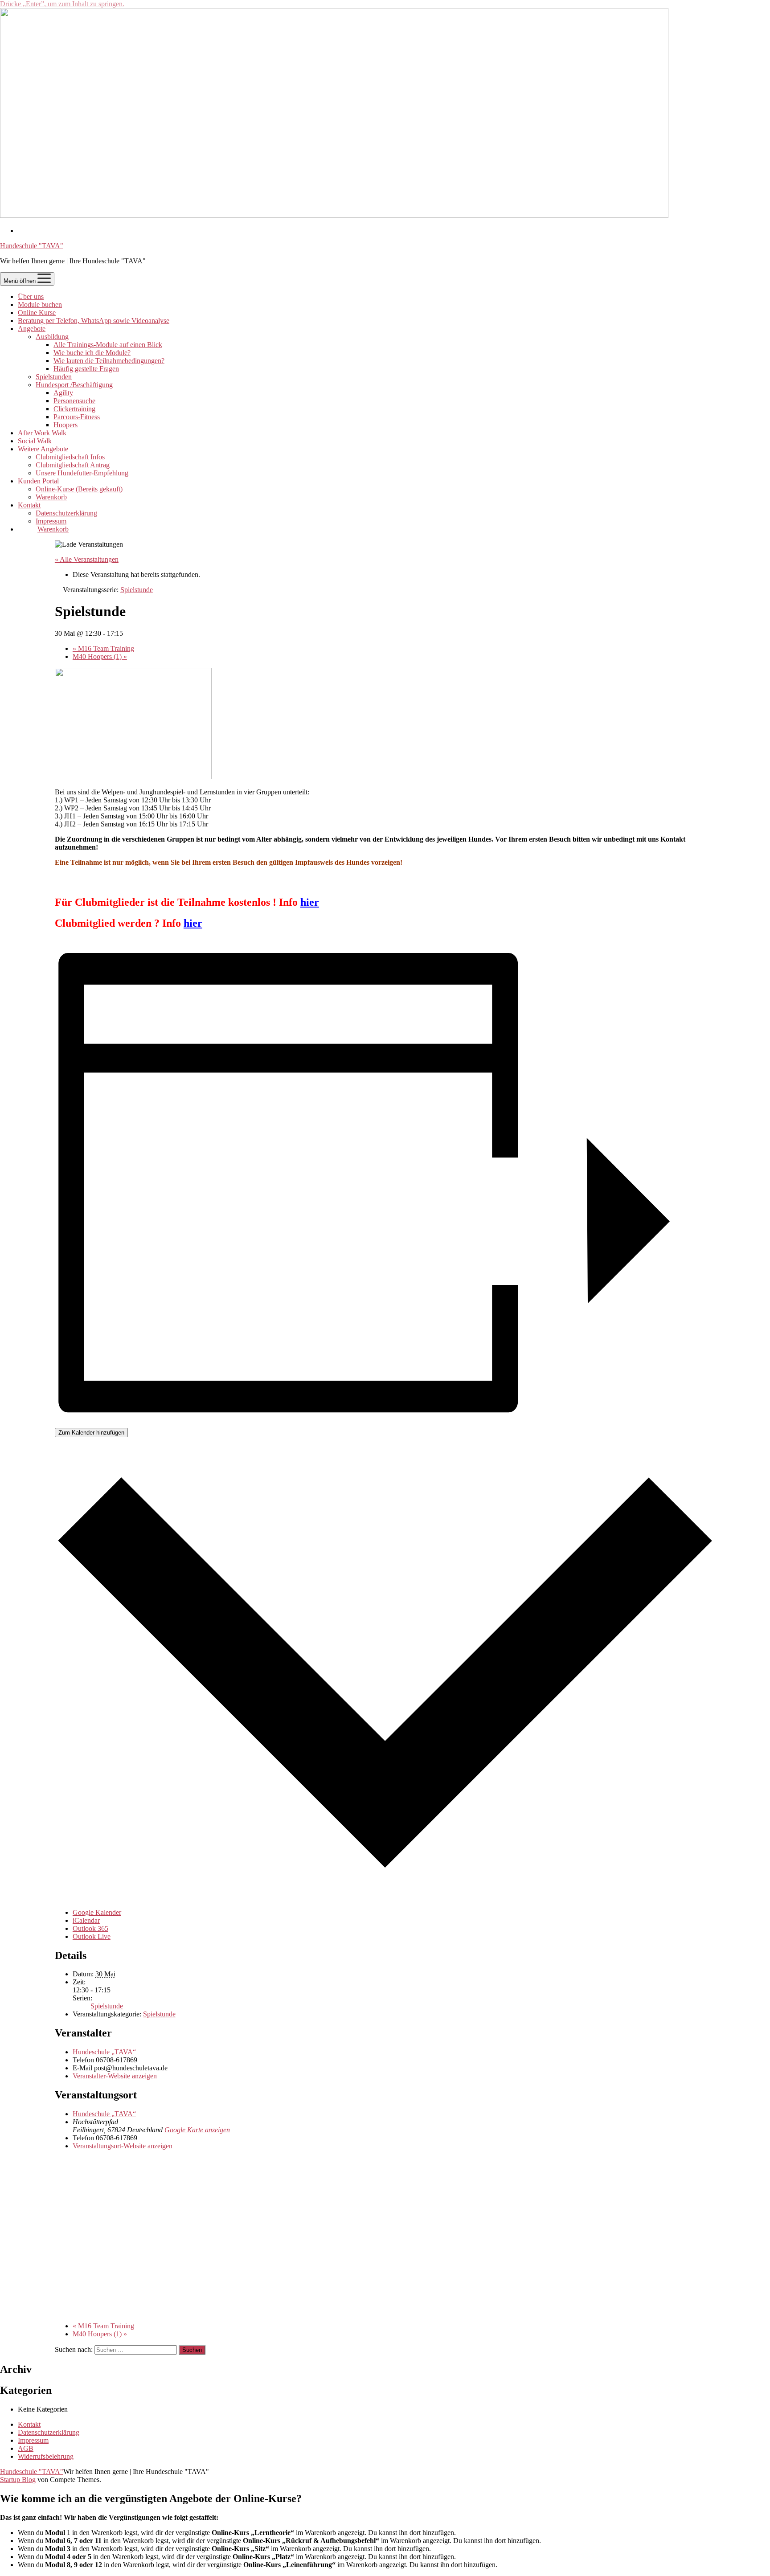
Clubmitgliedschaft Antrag (73, 465)
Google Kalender (97, 1912)
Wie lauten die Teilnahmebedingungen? (109, 361)
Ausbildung (52, 337)
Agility (63, 393)
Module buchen (40, 305)
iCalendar (86, 1920)
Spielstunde (107, 2006)
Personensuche (74, 401)
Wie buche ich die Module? (92, 353)
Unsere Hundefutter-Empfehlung (82, 473)
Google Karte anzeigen (197, 2130)
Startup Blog (18, 2480)
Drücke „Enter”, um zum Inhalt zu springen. (62, 4)
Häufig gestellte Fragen (86, 369)
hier (310, 902)
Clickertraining (74, 409)
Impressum (51, 521)
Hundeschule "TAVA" (32, 246)
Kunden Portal (38, 481)
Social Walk (35, 441)
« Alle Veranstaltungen (87, 559)
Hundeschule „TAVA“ (104, 2052)
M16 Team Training (103, 648)
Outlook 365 (90, 1928)
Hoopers (66, 425)
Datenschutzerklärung (66, 513)
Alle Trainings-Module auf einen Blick (108, 345)
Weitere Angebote (43, 449)
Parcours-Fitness (77, 417)
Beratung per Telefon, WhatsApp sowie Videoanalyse (94, 321)
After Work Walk (42, 433)
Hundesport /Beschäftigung (74, 385)
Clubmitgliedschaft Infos (70, 457)
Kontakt (29, 505)
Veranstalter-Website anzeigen (115, 2076)
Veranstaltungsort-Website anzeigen (123, 2146)
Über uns (31, 296)
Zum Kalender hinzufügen (91, 1433)
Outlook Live (92, 1936)
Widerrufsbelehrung (46, 2456)
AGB (26, 2448)
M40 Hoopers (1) (100, 656)
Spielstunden (54, 377)
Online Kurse (37, 313)
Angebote (32, 329)
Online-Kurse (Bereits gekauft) (79, 489)
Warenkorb (51, 497)
